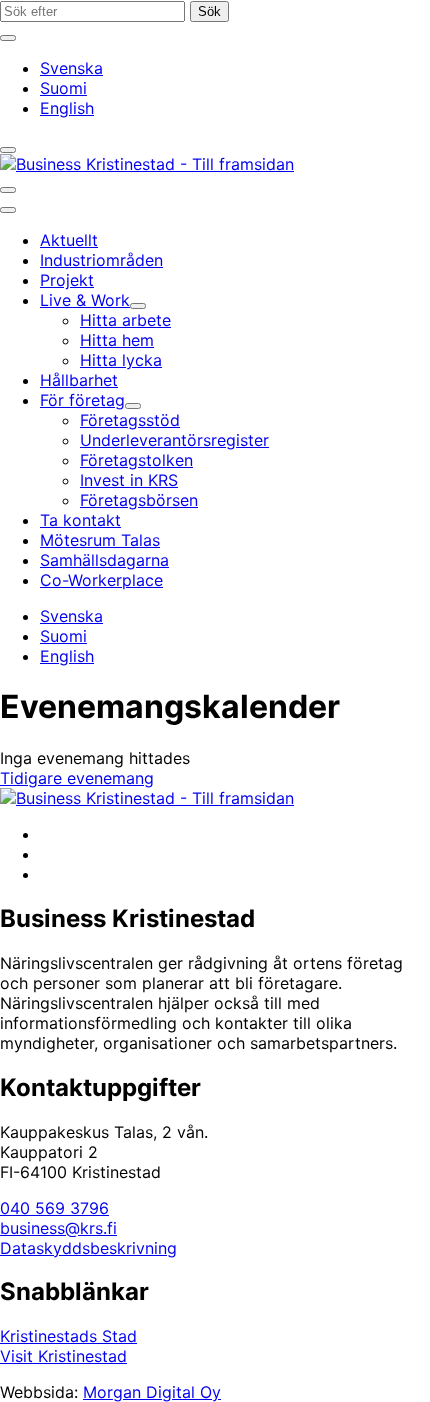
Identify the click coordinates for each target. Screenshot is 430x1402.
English (67, 108)
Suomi (63, 88)
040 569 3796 (54, 1208)
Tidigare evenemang (77, 778)
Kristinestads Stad (68, 1336)
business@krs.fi (58, 1228)
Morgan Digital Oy (152, 1392)
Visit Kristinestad (63, 1356)
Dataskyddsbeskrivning (88, 1248)
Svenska (71, 68)
